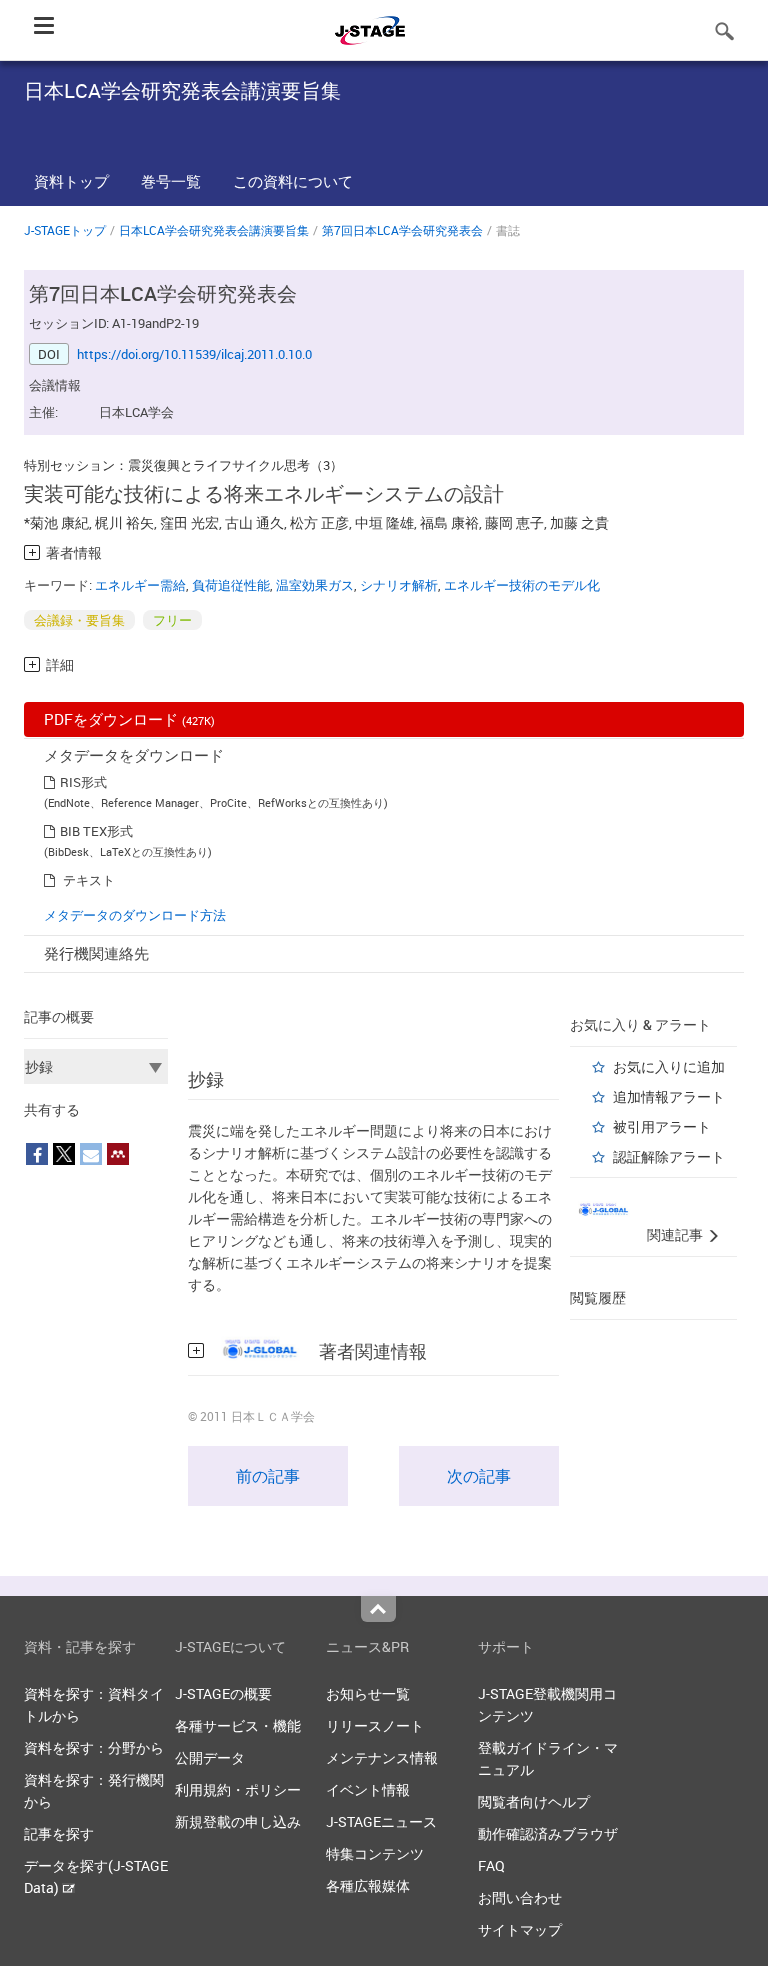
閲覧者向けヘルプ (534, 1801)
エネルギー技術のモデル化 (522, 585)
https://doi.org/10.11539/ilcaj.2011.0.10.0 (194, 354)
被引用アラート (662, 1126)
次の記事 (479, 1476)
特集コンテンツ (375, 1853)
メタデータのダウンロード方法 (135, 915)
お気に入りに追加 (669, 1066)
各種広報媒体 (368, 1885)
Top (378, 1609)
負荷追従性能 (231, 585)
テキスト (89, 880)
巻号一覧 (171, 181)
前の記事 (268, 1476)
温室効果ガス (315, 585)
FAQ (491, 1865)
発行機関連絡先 (96, 953)
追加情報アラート (669, 1096)
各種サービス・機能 (238, 1725)
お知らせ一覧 (368, 1693)
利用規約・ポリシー (238, 1789)
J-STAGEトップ (65, 230)
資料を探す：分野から (94, 1747)
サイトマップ (520, 1929)
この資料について (293, 181)
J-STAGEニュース (381, 1821)
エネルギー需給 (140, 585)
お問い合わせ (520, 1897)
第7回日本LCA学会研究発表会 (402, 230)
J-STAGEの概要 (223, 1693)
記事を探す (59, 1833)
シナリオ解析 (399, 585)
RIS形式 (83, 782)
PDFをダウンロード (129, 719)
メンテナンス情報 (382, 1757)
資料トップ (71, 181)
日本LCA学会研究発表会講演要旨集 (214, 230)
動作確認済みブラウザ (548, 1833)
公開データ (210, 1757)
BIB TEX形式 (96, 831)
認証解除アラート (669, 1156)
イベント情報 (368, 1789)
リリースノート (375, 1725)
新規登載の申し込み (238, 1821)
